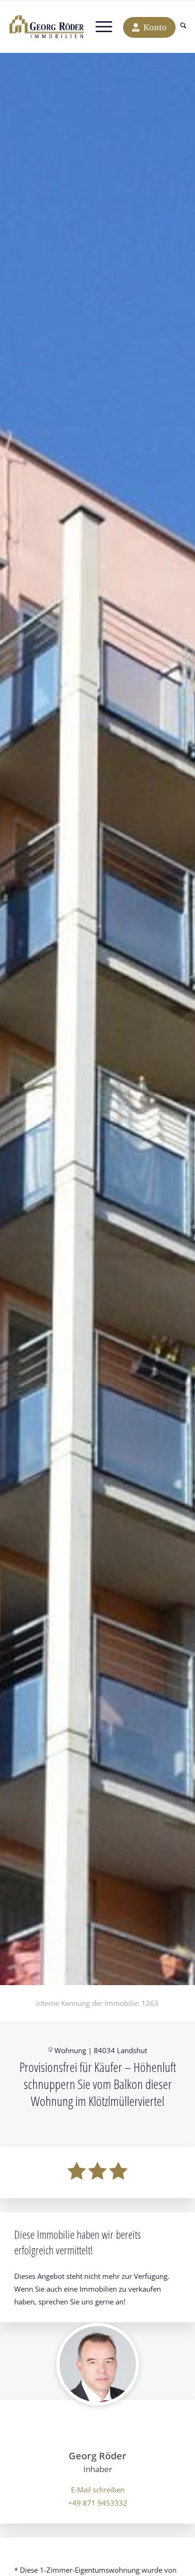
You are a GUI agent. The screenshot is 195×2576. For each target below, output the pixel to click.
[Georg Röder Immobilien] (47, 27)
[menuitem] (183, 27)
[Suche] (183, 27)
